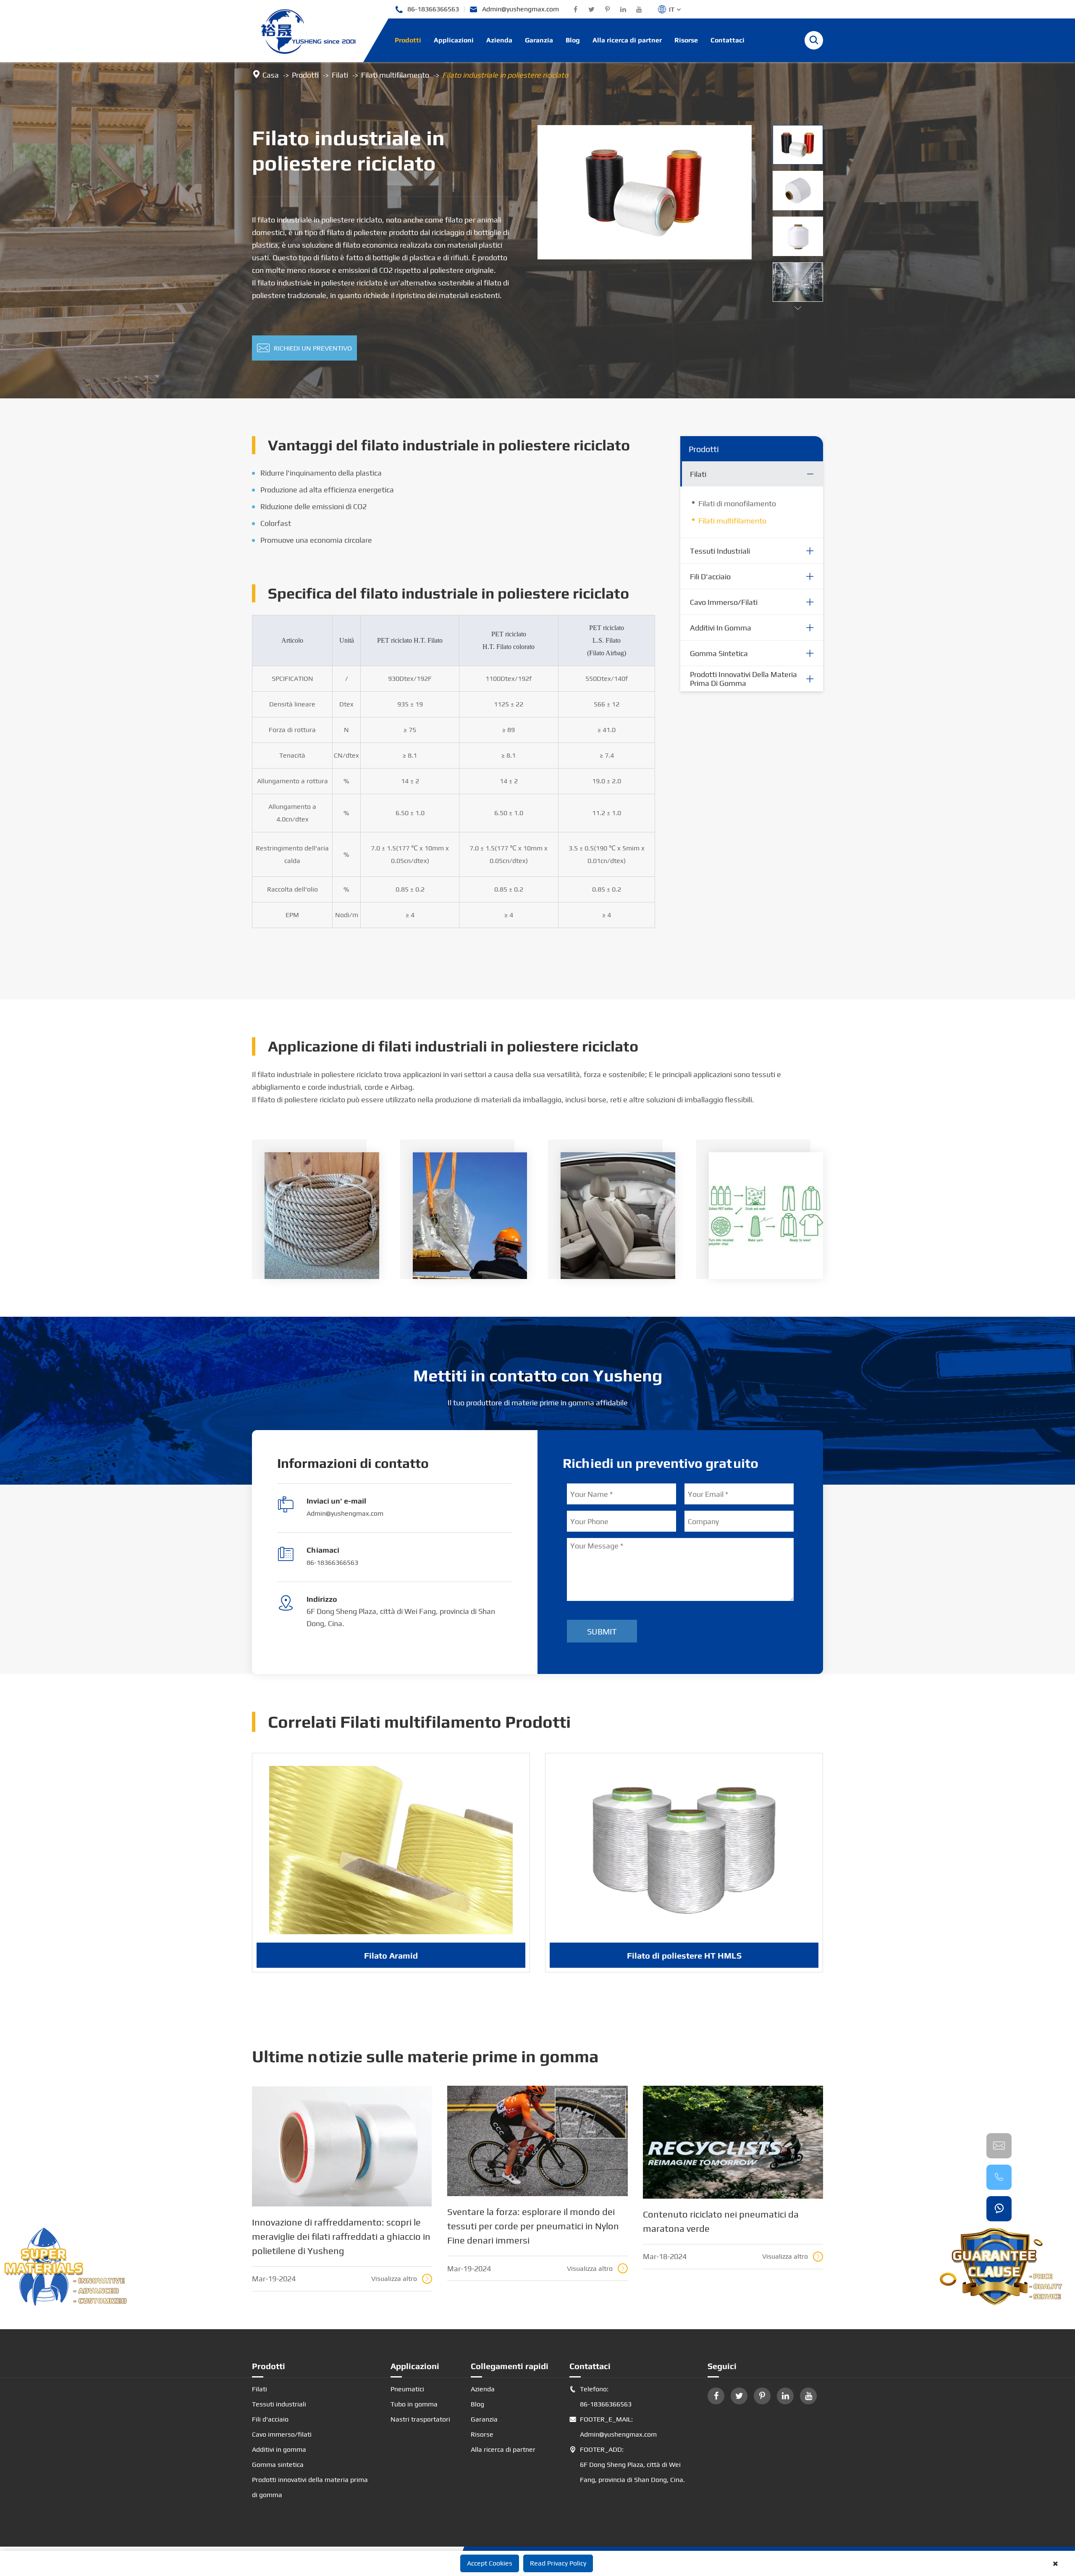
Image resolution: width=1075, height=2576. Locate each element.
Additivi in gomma (721, 628)
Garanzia (539, 40)
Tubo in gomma (414, 2404)
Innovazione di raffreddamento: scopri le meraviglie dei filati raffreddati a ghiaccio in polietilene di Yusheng (341, 2236)
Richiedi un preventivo (304, 348)
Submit (602, 1631)
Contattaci (728, 40)
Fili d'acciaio (710, 577)
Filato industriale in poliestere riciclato (505, 75)
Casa (271, 75)
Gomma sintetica (719, 653)
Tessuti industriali (720, 551)
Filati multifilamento (395, 75)
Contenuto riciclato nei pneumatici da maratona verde (721, 2221)
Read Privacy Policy (558, 2563)
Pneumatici (407, 2389)
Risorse (686, 40)
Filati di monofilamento (737, 503)
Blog (573, 40)
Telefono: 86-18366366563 (600, 2397)
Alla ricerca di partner (627, 40)
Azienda (499, 40)
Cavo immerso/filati (724, 602)
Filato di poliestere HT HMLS (684, 1955)
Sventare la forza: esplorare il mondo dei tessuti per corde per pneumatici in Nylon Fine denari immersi (533, 2226)
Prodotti (408, 40)
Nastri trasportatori (420, 2419)
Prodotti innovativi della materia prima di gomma (743, 679)
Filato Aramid (391, 1955)
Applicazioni (454, 40)
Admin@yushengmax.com (514, 9)
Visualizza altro (401, 2279)
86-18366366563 (427, 9)
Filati (340, 75)
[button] (798, 308)
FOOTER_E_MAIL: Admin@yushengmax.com (613, 2427)
